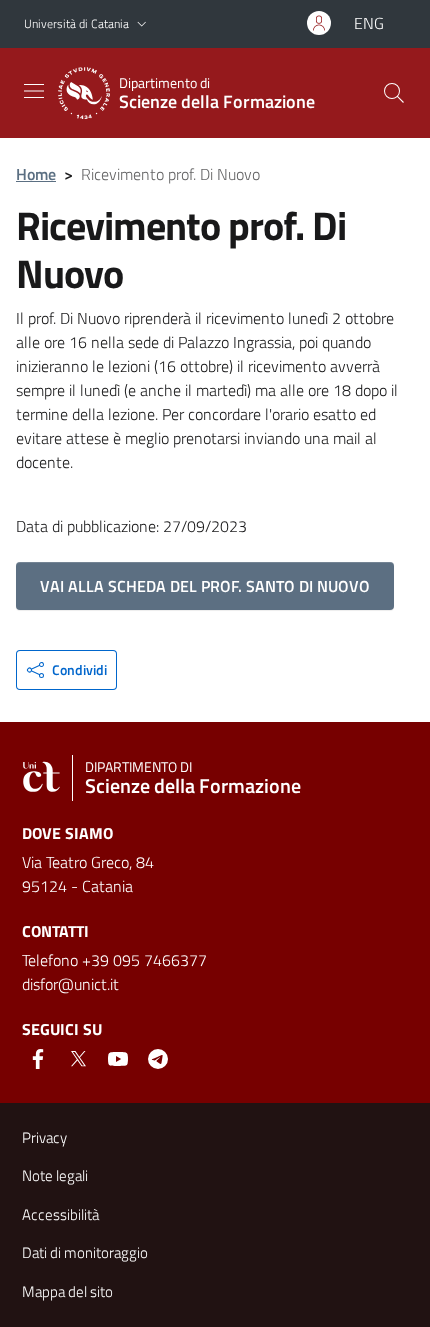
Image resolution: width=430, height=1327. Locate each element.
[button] (142, 24)
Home (36, 174)
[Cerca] (394, 93)
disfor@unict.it (70, 984)
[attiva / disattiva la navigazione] (34, 91)
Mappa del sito (67, 1291)
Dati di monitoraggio (85, 1252)
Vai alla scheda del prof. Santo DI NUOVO (205, 586)
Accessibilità (60, 1214)
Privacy (44, 1137)
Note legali (55, 1175)
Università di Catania (76, 23)
